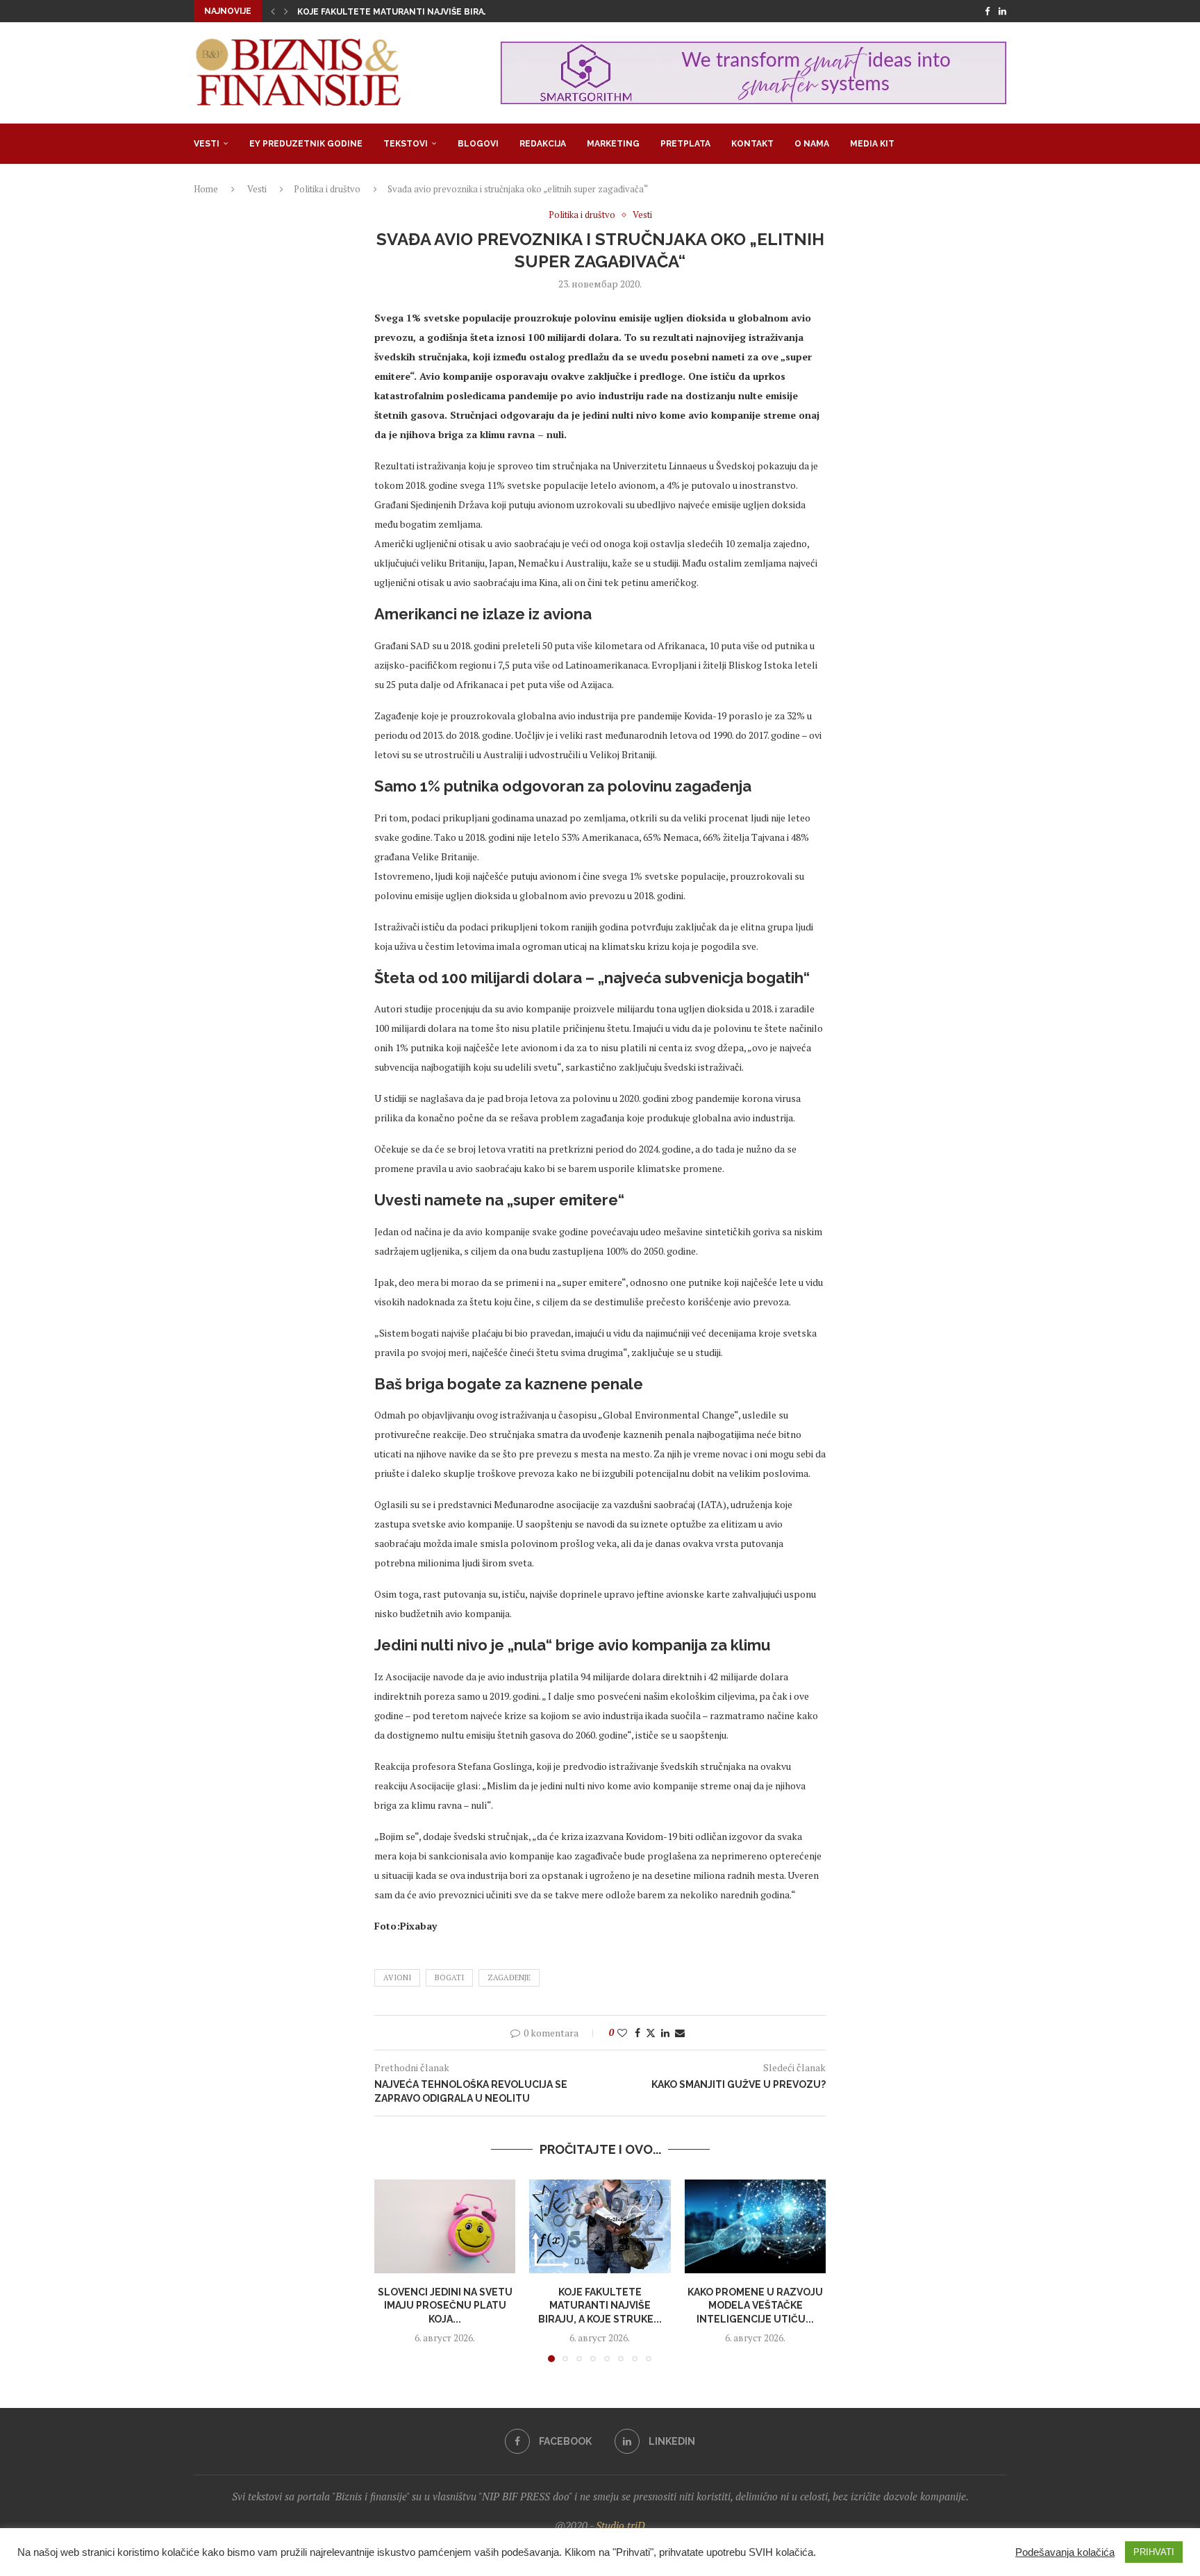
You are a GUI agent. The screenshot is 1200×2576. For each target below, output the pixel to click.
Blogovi (478, 144)
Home (206, 189)
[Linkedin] (1002, 11)
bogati (449, 1977)
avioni (397, 1977)
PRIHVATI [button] (1154, 2552)
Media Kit (872, 144)
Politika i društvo (327, 189)
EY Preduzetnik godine (306, 144)
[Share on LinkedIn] (665, 2033)
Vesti (207, 144)
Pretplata (685, 144)
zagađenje (509, 1977)
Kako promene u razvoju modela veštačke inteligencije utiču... (755, 2305)
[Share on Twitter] (651, 2033)
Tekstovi (406, 144)
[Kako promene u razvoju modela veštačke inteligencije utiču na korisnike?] (755, 2227)
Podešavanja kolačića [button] (1065, 2552)
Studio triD (620, 2525)
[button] (273, 11)
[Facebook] (987, 11)
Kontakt (752, 144)
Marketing (613, 144)
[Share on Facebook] (637, 2033)
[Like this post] (622, 2033)
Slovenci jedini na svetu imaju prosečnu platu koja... (445, 2305)
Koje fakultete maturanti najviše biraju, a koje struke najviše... (452, 12)
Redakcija (543, 144)
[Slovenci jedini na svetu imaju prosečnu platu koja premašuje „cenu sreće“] (445, 2227)
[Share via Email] (680, 2033)
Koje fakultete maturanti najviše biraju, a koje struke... (600, 2305)
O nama (812, 144)
